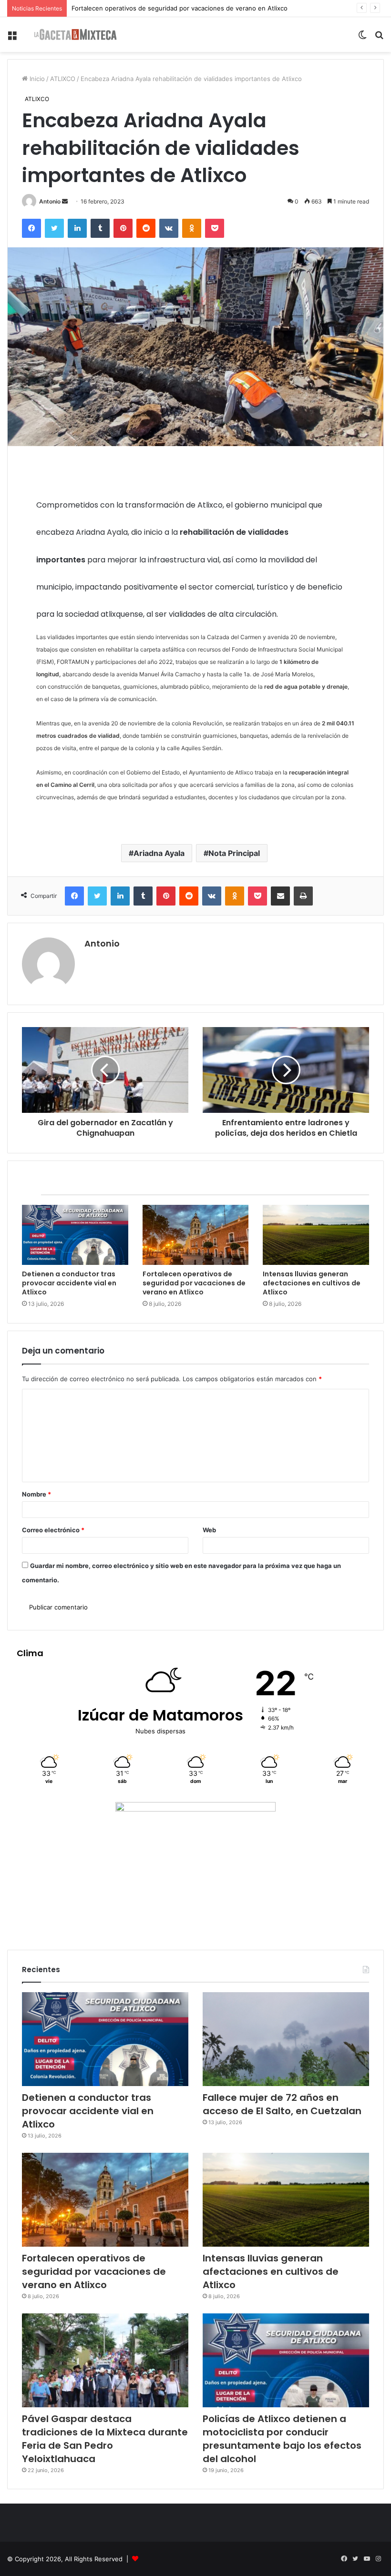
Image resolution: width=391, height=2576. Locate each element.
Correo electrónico (53, 1530)
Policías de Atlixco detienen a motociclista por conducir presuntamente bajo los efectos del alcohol (282, 2439)
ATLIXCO (63, 79)
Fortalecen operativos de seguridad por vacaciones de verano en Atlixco (194, 1283)
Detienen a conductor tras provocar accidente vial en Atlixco (69, 1283)
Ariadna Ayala (159, 853)
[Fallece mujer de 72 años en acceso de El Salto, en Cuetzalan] (286, 2039)
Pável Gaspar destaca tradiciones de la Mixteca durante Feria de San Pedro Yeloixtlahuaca (105, 2439)
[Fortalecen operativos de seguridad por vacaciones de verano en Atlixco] (196, 1235)
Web (209, 1530)
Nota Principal (234, 853)
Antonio (50, 201)
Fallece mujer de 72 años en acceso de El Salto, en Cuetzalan (282, 2104)
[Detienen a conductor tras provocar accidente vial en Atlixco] (75, 1235)
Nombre (36, 1494)
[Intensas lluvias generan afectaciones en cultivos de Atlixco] (316, 1235)
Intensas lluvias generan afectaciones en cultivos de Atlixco (160, 8)
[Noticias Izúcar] (75, 35)
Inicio (36, 79)
